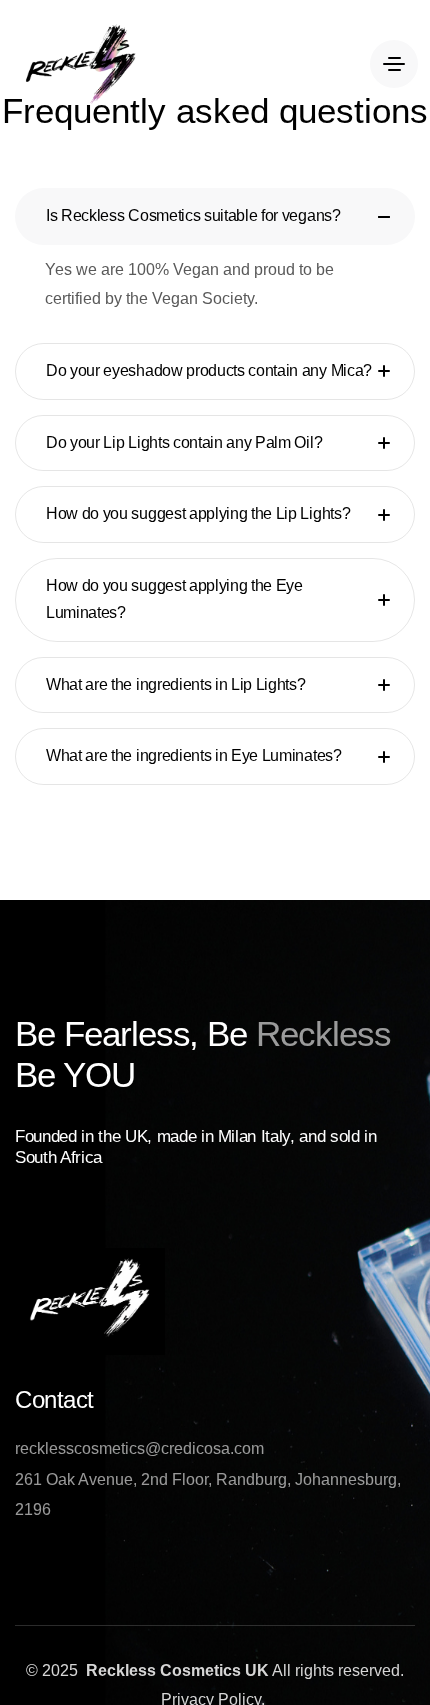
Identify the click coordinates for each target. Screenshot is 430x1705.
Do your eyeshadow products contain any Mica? (209, 370)
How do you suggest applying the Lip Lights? (198, 513)
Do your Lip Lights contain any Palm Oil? (184, 442)
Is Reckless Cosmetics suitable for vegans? (193, 215)
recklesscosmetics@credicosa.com (139, 1448)
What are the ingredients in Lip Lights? (176, 684)
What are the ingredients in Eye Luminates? (194, 755)
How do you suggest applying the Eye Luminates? (174, 599)
